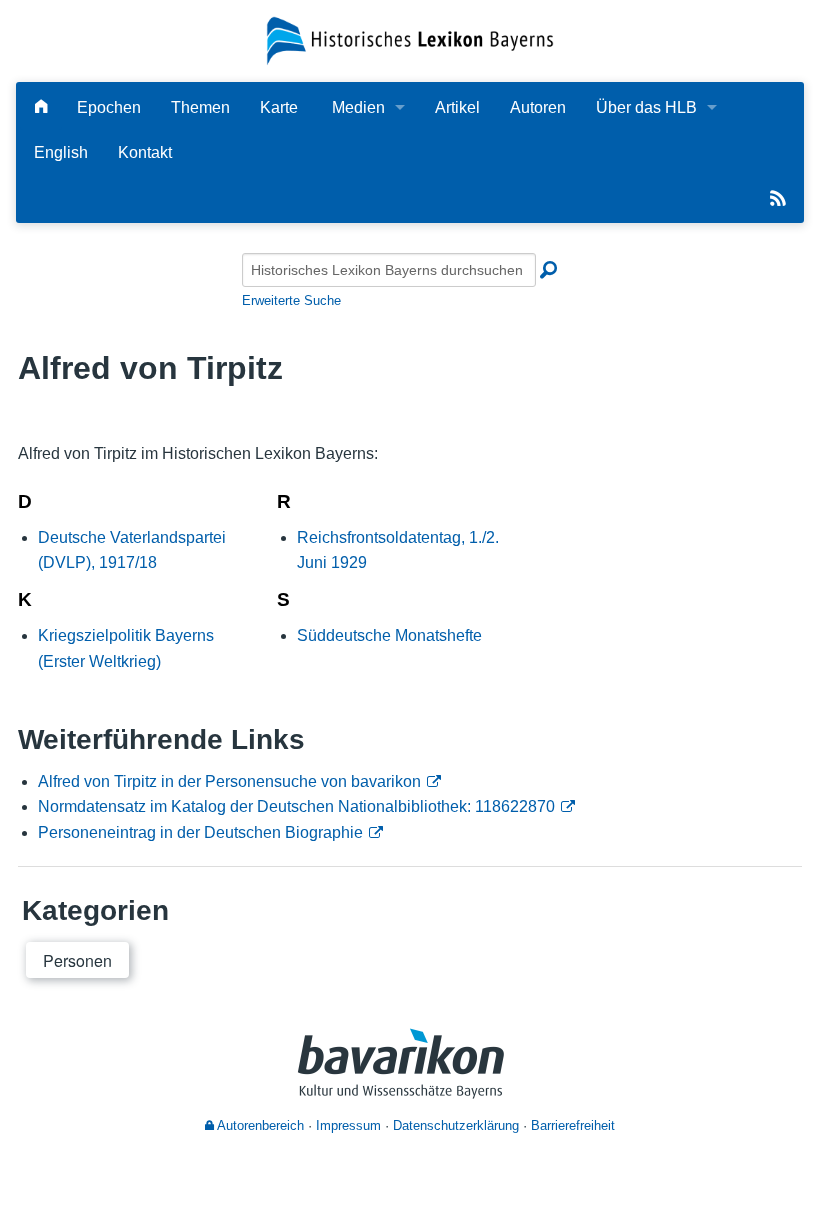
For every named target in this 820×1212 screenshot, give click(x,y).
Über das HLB (646, 107)
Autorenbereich (259, 1125)
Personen (77, 960)
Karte (279, 107)
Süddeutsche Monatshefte (389, 635)
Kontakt (145, 152)
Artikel (457, 107)
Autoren (538, 107)
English (61, 152)
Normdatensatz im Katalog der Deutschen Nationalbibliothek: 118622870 (296, 806)
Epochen (109, 107)
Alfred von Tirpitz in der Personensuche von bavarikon (229, 781)
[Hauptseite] (41, 107)
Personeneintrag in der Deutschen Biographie (200, 832)
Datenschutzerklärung (456, 1125)
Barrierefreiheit (573, 1125)
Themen (200, 107)
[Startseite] (409, 39)
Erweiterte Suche (291, 300)
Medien (358, 107)
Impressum (348, 1125)
